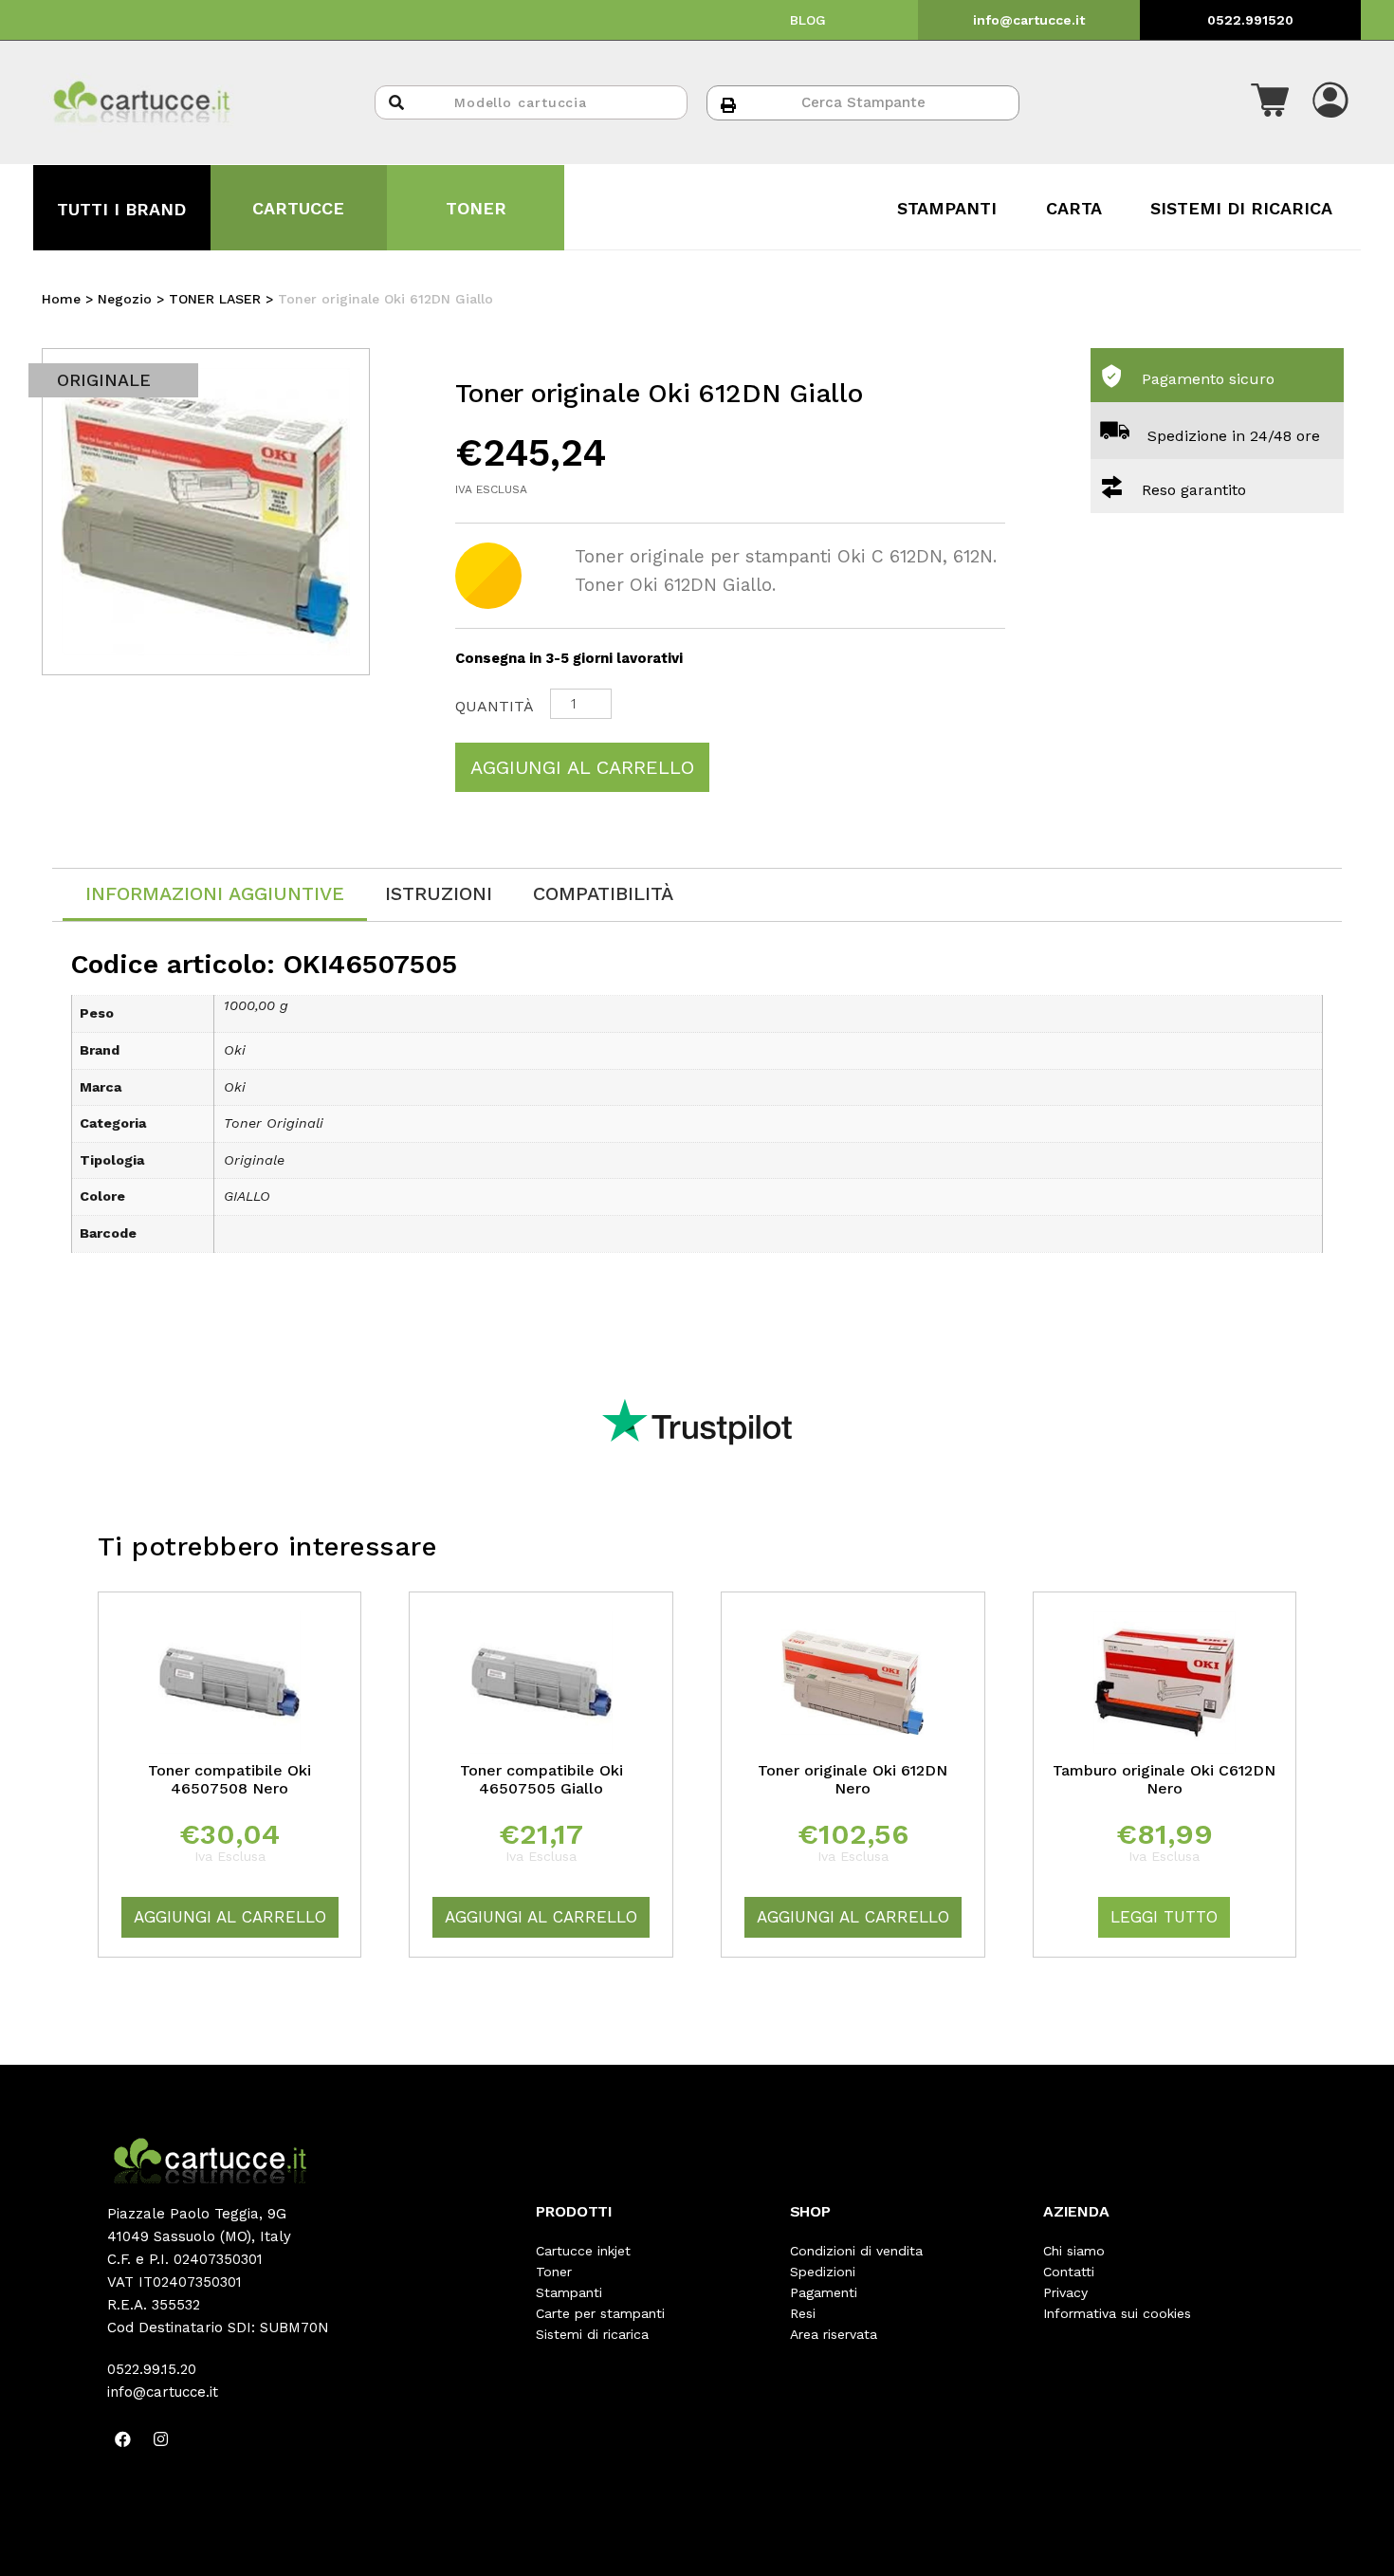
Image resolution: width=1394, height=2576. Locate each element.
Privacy (1065, 2292)
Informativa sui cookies (1117, 2313)
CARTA (1074, 208)
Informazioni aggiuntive (215, 893)
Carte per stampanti (600, 2313)
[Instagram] (161, 2438)
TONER (476, 208)
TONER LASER (215, 299)
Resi (803, 2313)
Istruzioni (439, 893)
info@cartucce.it (1029, 20)
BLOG (808, 20)
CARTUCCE (298, 208)
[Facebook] (123, 2438)
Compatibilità (603, 893)
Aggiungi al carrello (582, 767)
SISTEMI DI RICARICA (1241, 208)
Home (61, 299)
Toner (554, 2272)
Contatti (1069, 2272)
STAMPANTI (947, 208)
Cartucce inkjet (583, 2251)
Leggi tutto (1164, 1917)
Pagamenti (824, 2292)
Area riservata (834, 2334)
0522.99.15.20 (152, 2369)
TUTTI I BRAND (121, 209)
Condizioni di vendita (856, 2251)
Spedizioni (823, 2272)
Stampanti (569, 2292)
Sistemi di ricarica (592, 2334)
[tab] (215, 895)
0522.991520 (1250, 20)
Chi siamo (1074, 2251)
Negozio (125, 299)
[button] (1270, 102)
